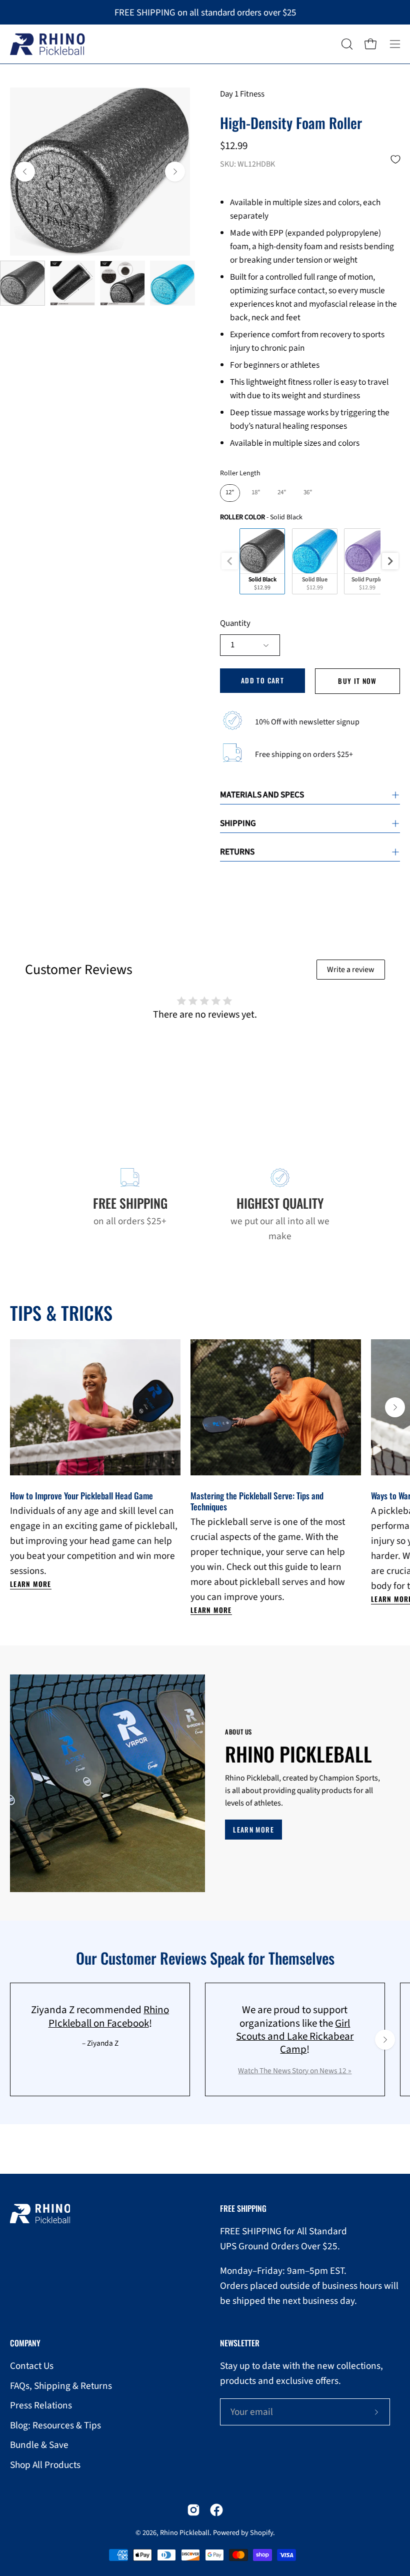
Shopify (261, 2533)
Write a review (351, 970)
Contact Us (32, 2366)
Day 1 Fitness (242, 94)
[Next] (175, 172)
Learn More (31, 1584)
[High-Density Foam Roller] (22, 283)
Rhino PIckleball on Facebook (109, 2016)
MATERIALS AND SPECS (262, 795)
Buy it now (357, 681)
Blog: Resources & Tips (55, 2425)
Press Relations (41, 2405)
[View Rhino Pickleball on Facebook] (216, 2510)
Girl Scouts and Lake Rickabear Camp (295, 2036)
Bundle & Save (39, 2445)
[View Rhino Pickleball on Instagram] (193, 2510)
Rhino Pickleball (185, 2533)
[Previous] (25, 172)
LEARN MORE (253, 1830)
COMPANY (25, 2343)
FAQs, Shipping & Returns (61, 2386)
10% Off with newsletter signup (307, 722)
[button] (346, 44)
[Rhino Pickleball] (47, 44)
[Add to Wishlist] (395, 159)
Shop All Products (45, 2465)
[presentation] (390, 561)
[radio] (230, 493)
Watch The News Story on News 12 (293, 2071)
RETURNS (237, 852)
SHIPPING (238, 823)
